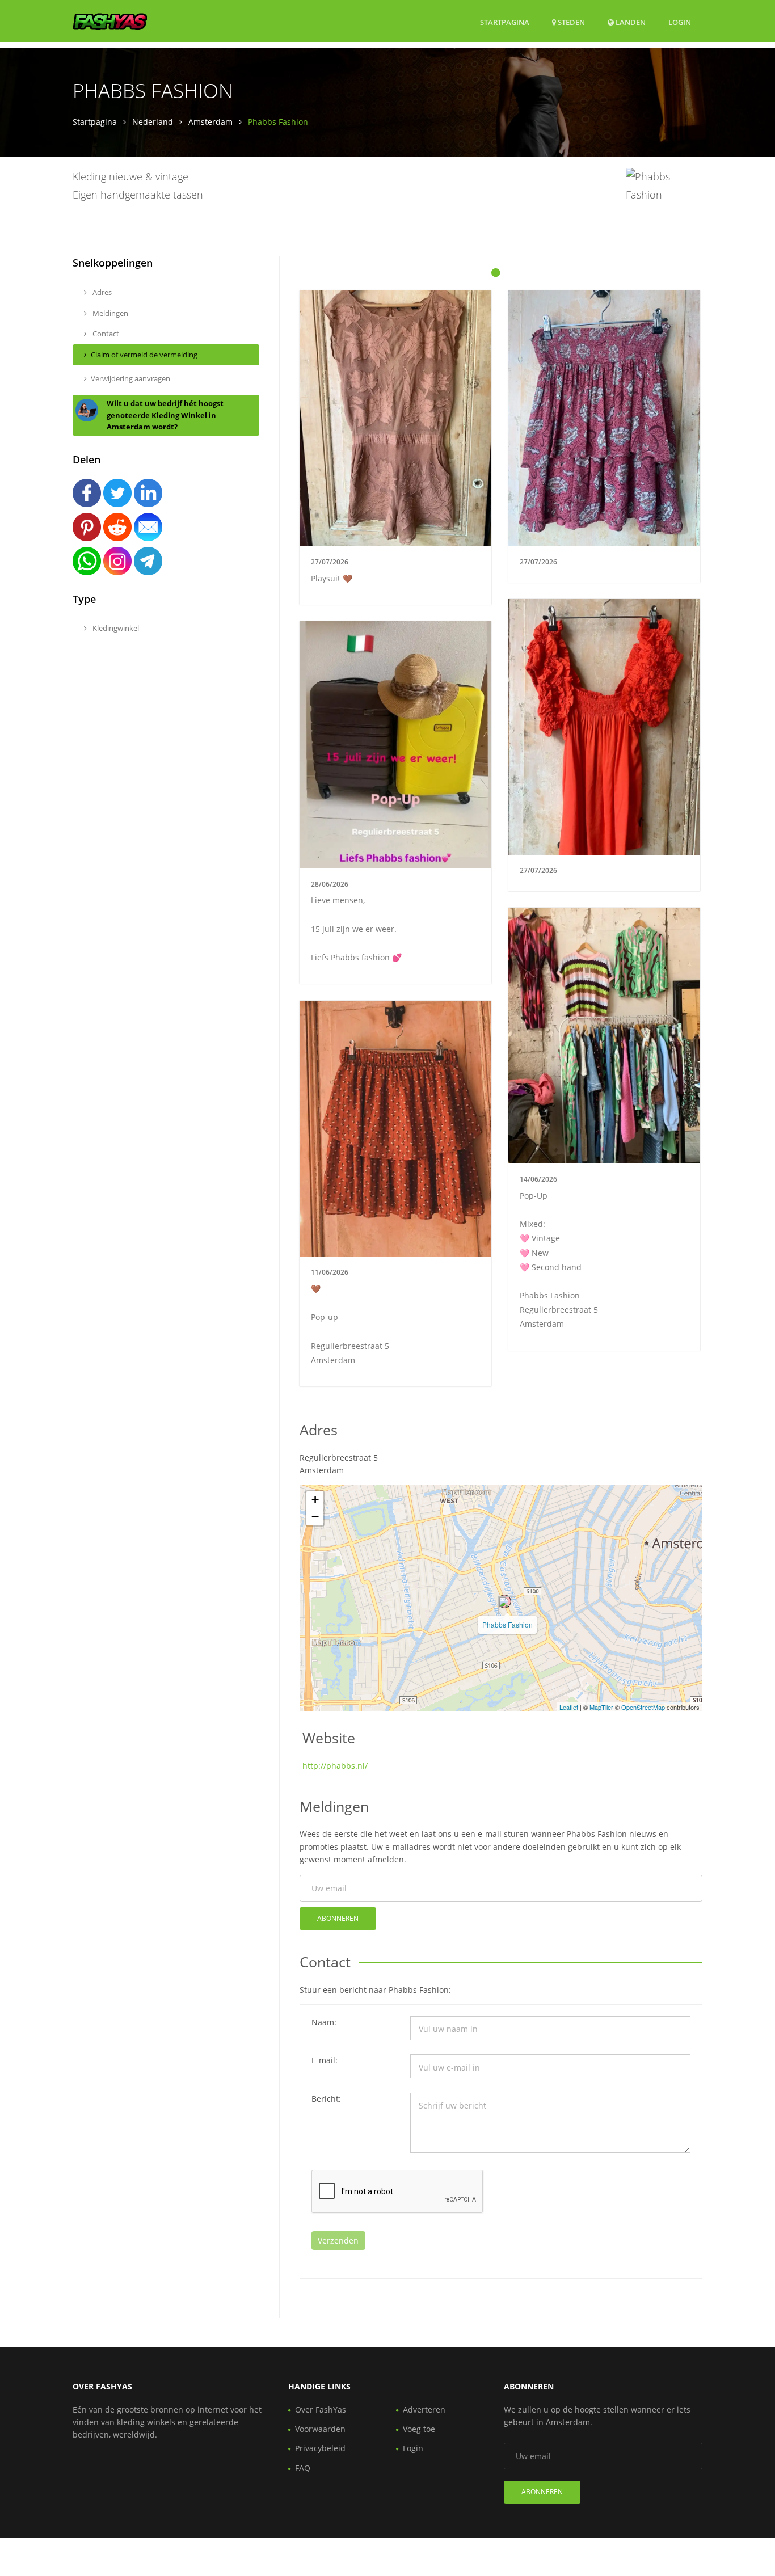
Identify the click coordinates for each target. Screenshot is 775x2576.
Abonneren (338, 1918)
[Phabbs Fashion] (504, 1601)
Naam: (324, 2022)
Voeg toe (419, 2429)
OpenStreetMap (643, 1707)
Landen (630, 22)
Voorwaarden (320, 2429)
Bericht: (326, 2099)
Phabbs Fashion (507, 1624)
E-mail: (325, 2060)
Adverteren (424, 2410)
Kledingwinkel (115, 628)
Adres (101, 292)
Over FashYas (321, 2410)
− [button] (315, 1517)
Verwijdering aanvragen (130, 378)
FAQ (303, 2468)
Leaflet (569, 1707)
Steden (570, 22)
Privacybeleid (320, 2448)
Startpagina (505, 22)
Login (680, 22)
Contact (105, 334)
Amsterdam (210, 122)
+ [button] (315, 1500)
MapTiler (601, 1707)
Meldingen (109, 313)
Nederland (153, 122)
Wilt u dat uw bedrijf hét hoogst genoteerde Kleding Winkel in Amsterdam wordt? (165, 415)
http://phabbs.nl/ (335, 1766)
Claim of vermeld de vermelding (144, 355)
